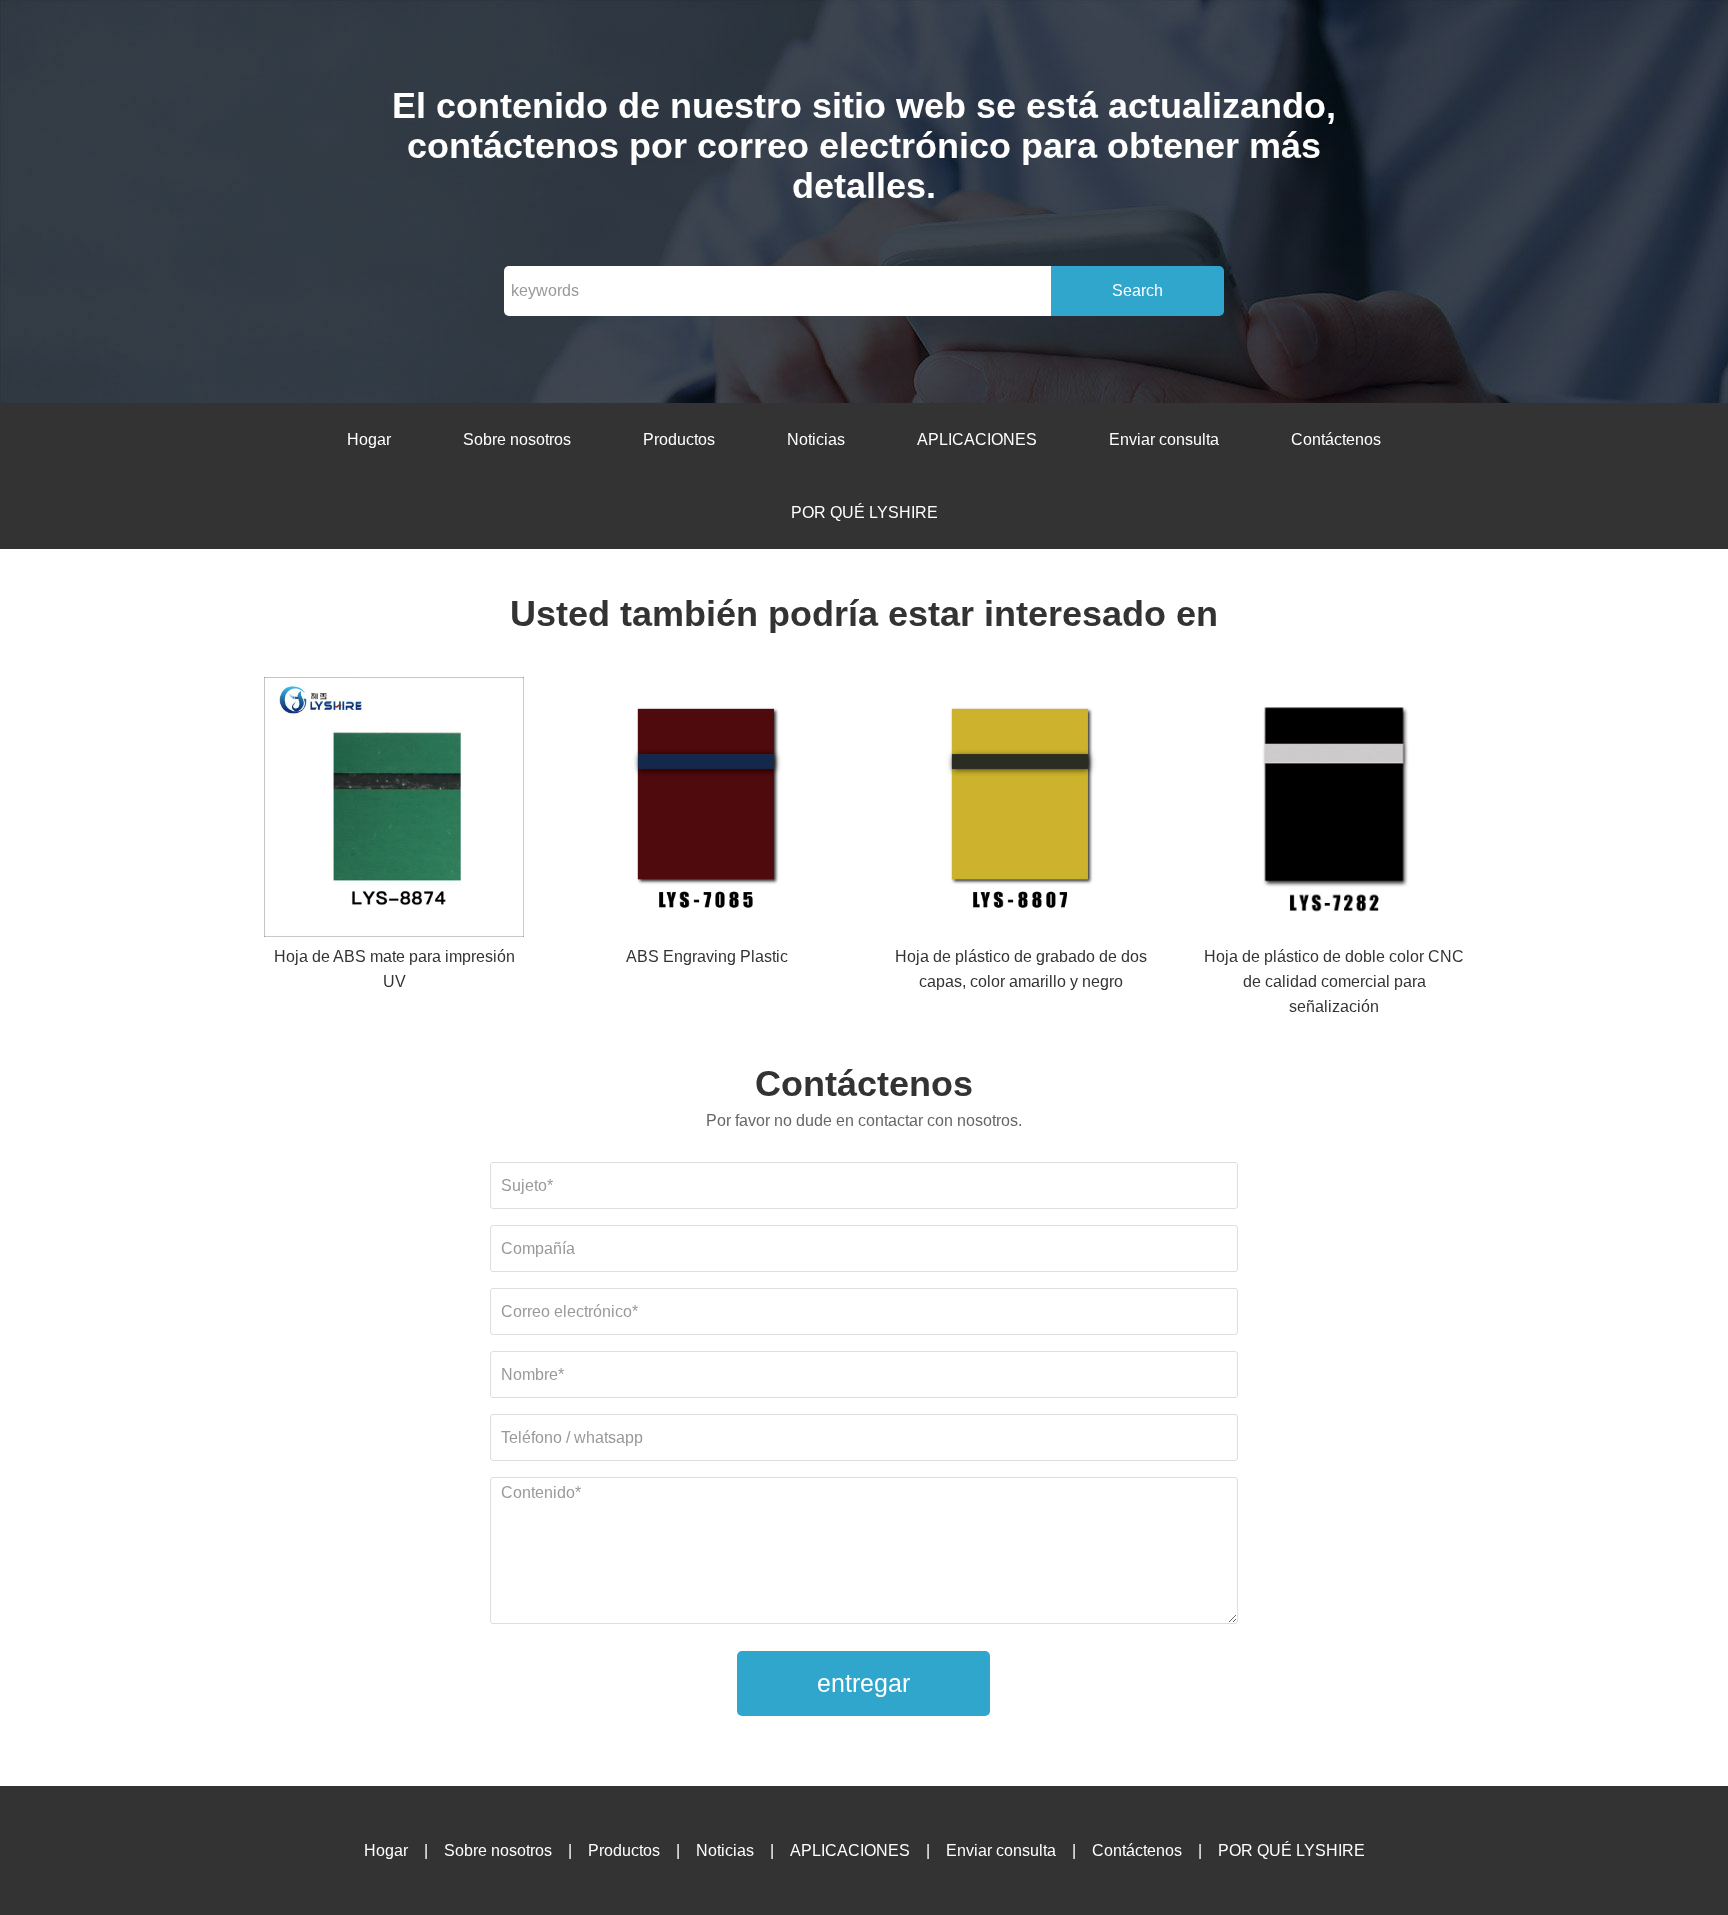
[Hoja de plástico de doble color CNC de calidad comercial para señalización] (1334, 810)
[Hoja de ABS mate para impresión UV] (394, 810)
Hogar (369, 439)
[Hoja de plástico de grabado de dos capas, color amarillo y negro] (1021, 810)
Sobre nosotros (517, 439)
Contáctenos (1336, 439)
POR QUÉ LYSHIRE (864, 512)
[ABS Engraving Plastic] (707, 810)
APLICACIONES (977, 439)
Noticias (816, 439)
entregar (863, 1683)
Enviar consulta (1164, 439)
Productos (679, 439)
